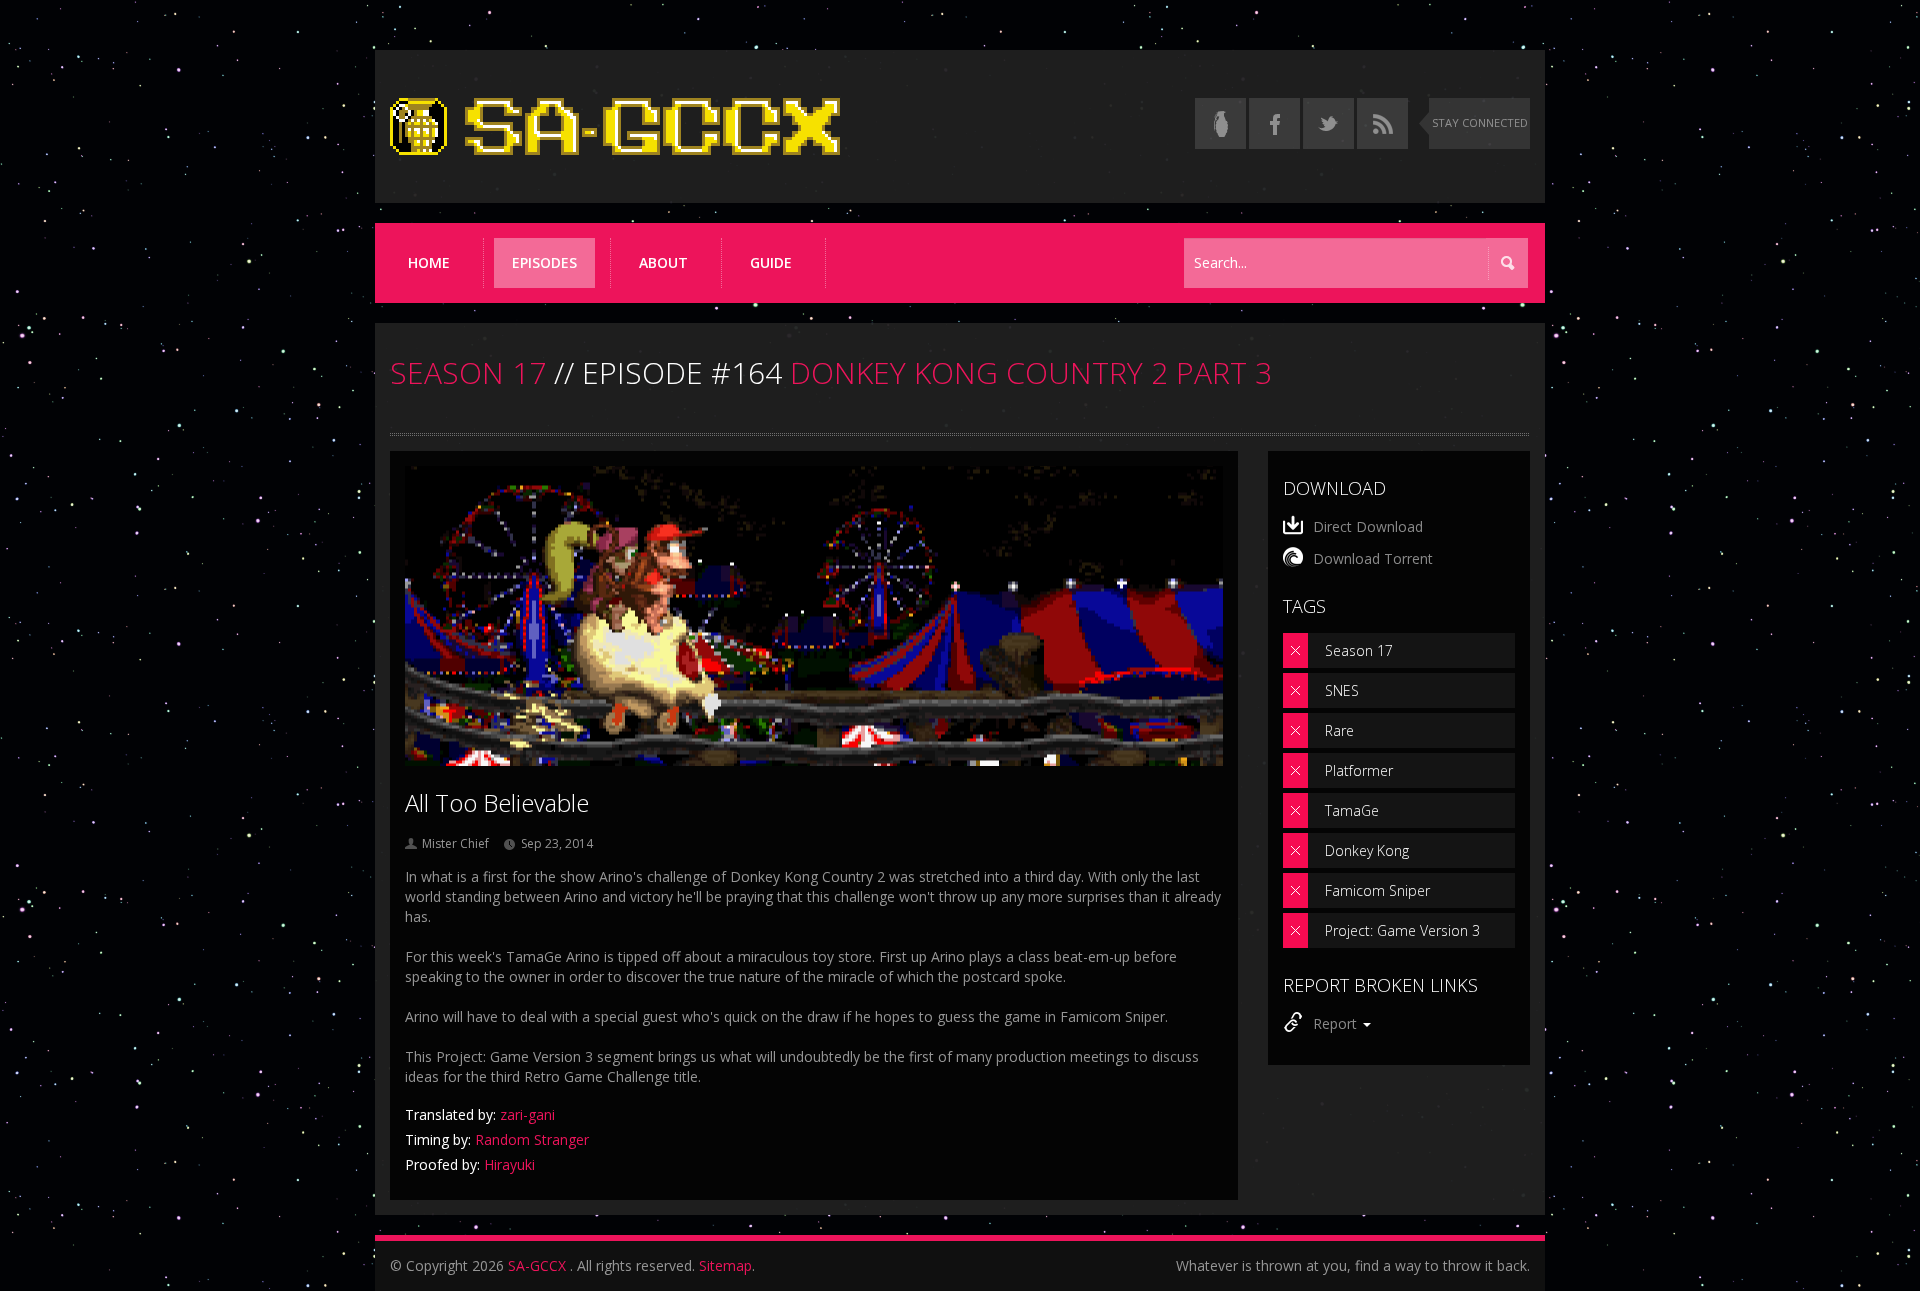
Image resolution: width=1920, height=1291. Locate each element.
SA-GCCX (537, 1265)
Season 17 (1359, 650)
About (663, 262)
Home (429, 262)
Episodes (544, 262)
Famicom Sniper (1377, 890)
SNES (1342, 690)
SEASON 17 (468, 372)
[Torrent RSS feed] (1382, 123)
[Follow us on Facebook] (1274, 123)
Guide (771, 262)
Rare (1339, 730)
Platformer (1359, 770)
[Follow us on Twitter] (1328, 123)
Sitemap (725, 1265)
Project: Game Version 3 (1402, 930)
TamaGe (1352, 810)
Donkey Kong (1367, 850)
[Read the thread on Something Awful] (1220, 123)
